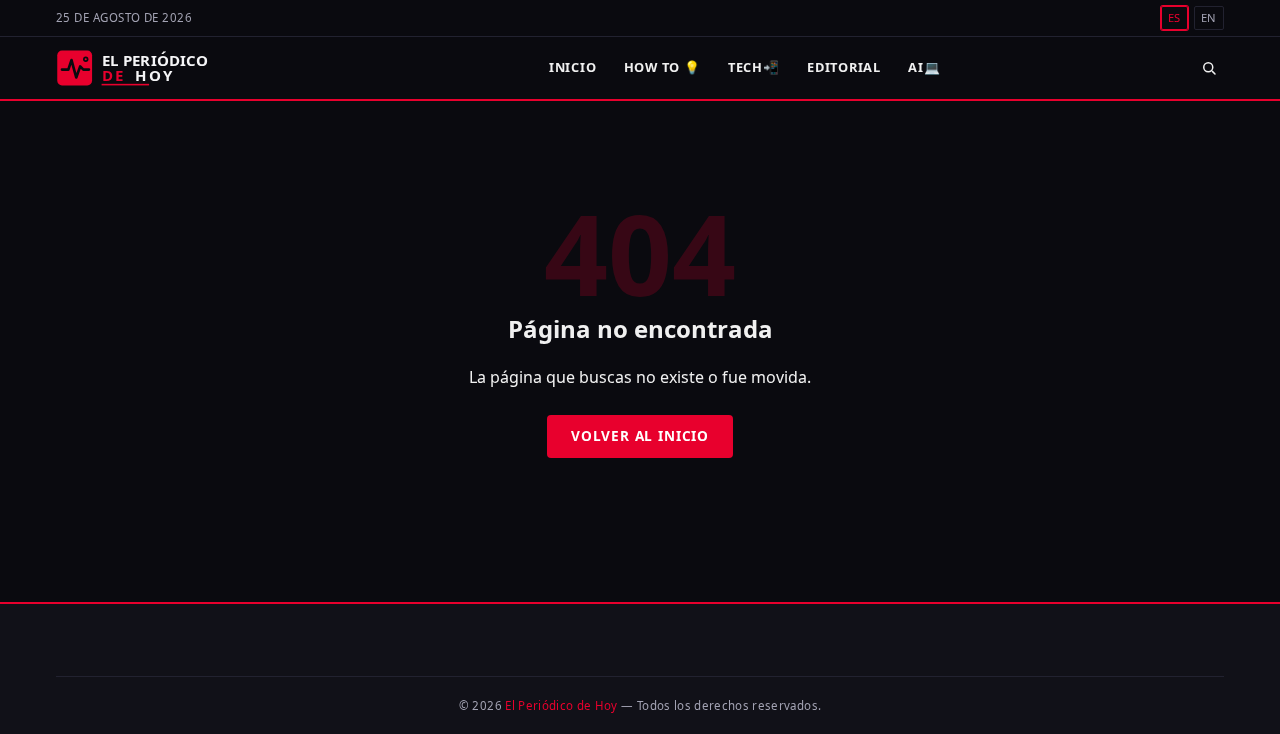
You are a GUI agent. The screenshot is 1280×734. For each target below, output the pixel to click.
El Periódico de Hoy (561, 705)
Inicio (573, 67)
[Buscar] (1208, 67)
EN (1209, 17)
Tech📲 (754, 67)
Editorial (844, 67)
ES (1174, 17)
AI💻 (924, 67)
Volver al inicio (640, 435)
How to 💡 (662, 67)
